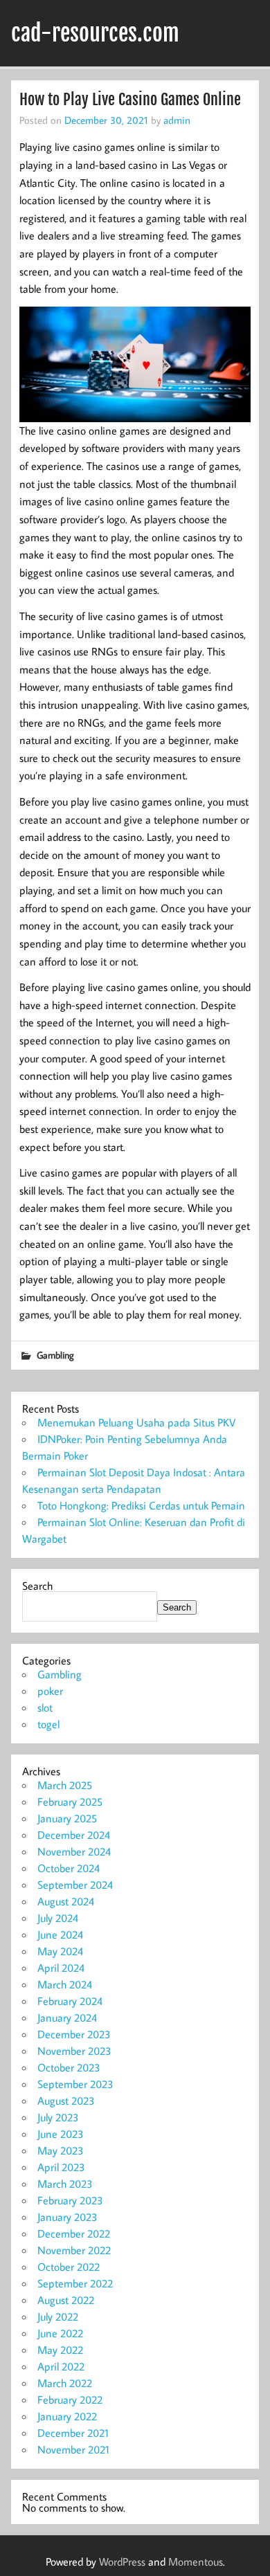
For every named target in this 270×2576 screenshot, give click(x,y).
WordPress (122, 2561)
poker (50, 1691)
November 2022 (74, 2250)
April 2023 (61, 2167)
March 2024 (65, 1984)
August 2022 (66, 2300)
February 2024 (70, 2001)
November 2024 (74, 1851)
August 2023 (66, 2101)
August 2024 (66, 1901)
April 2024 (61, 1968)
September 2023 (75, 2084)
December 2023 (74, 2034)
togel (48, 1724)
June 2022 (60, 2333)
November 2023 (74, 2051)
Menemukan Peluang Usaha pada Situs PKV (136, 1422)
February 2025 (70, 1802)
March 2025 (65, 1785)
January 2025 (67, 1818)
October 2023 (69, 2067)
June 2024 (60, 1934)
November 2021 (73, 2449)
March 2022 (65, 2383)
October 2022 (69, 2267)
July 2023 (58, 2117)
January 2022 (67, 2416)
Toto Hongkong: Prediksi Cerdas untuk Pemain (141, 1505)
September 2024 (75, 1885)
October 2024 (69, 1868)
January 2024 (67, 2017)
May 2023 (61, 2150)
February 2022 (70, 2400)
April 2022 (61, 2366)
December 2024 (74, 1835)
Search (37, 1586)
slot (45, 1707)
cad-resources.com (95, 33)
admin (177, 120)
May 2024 (60, 1951)
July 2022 (58, 2316)
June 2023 (61, 2134)
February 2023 (70, 2200)
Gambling (55, 1355)
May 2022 (60, 2350)
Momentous (196, 2561)
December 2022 (74, 2233)
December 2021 (73, 2433)
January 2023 (67, 2217)
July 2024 (58, 1918)
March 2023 (65, 2184)
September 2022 (75, 2283)
